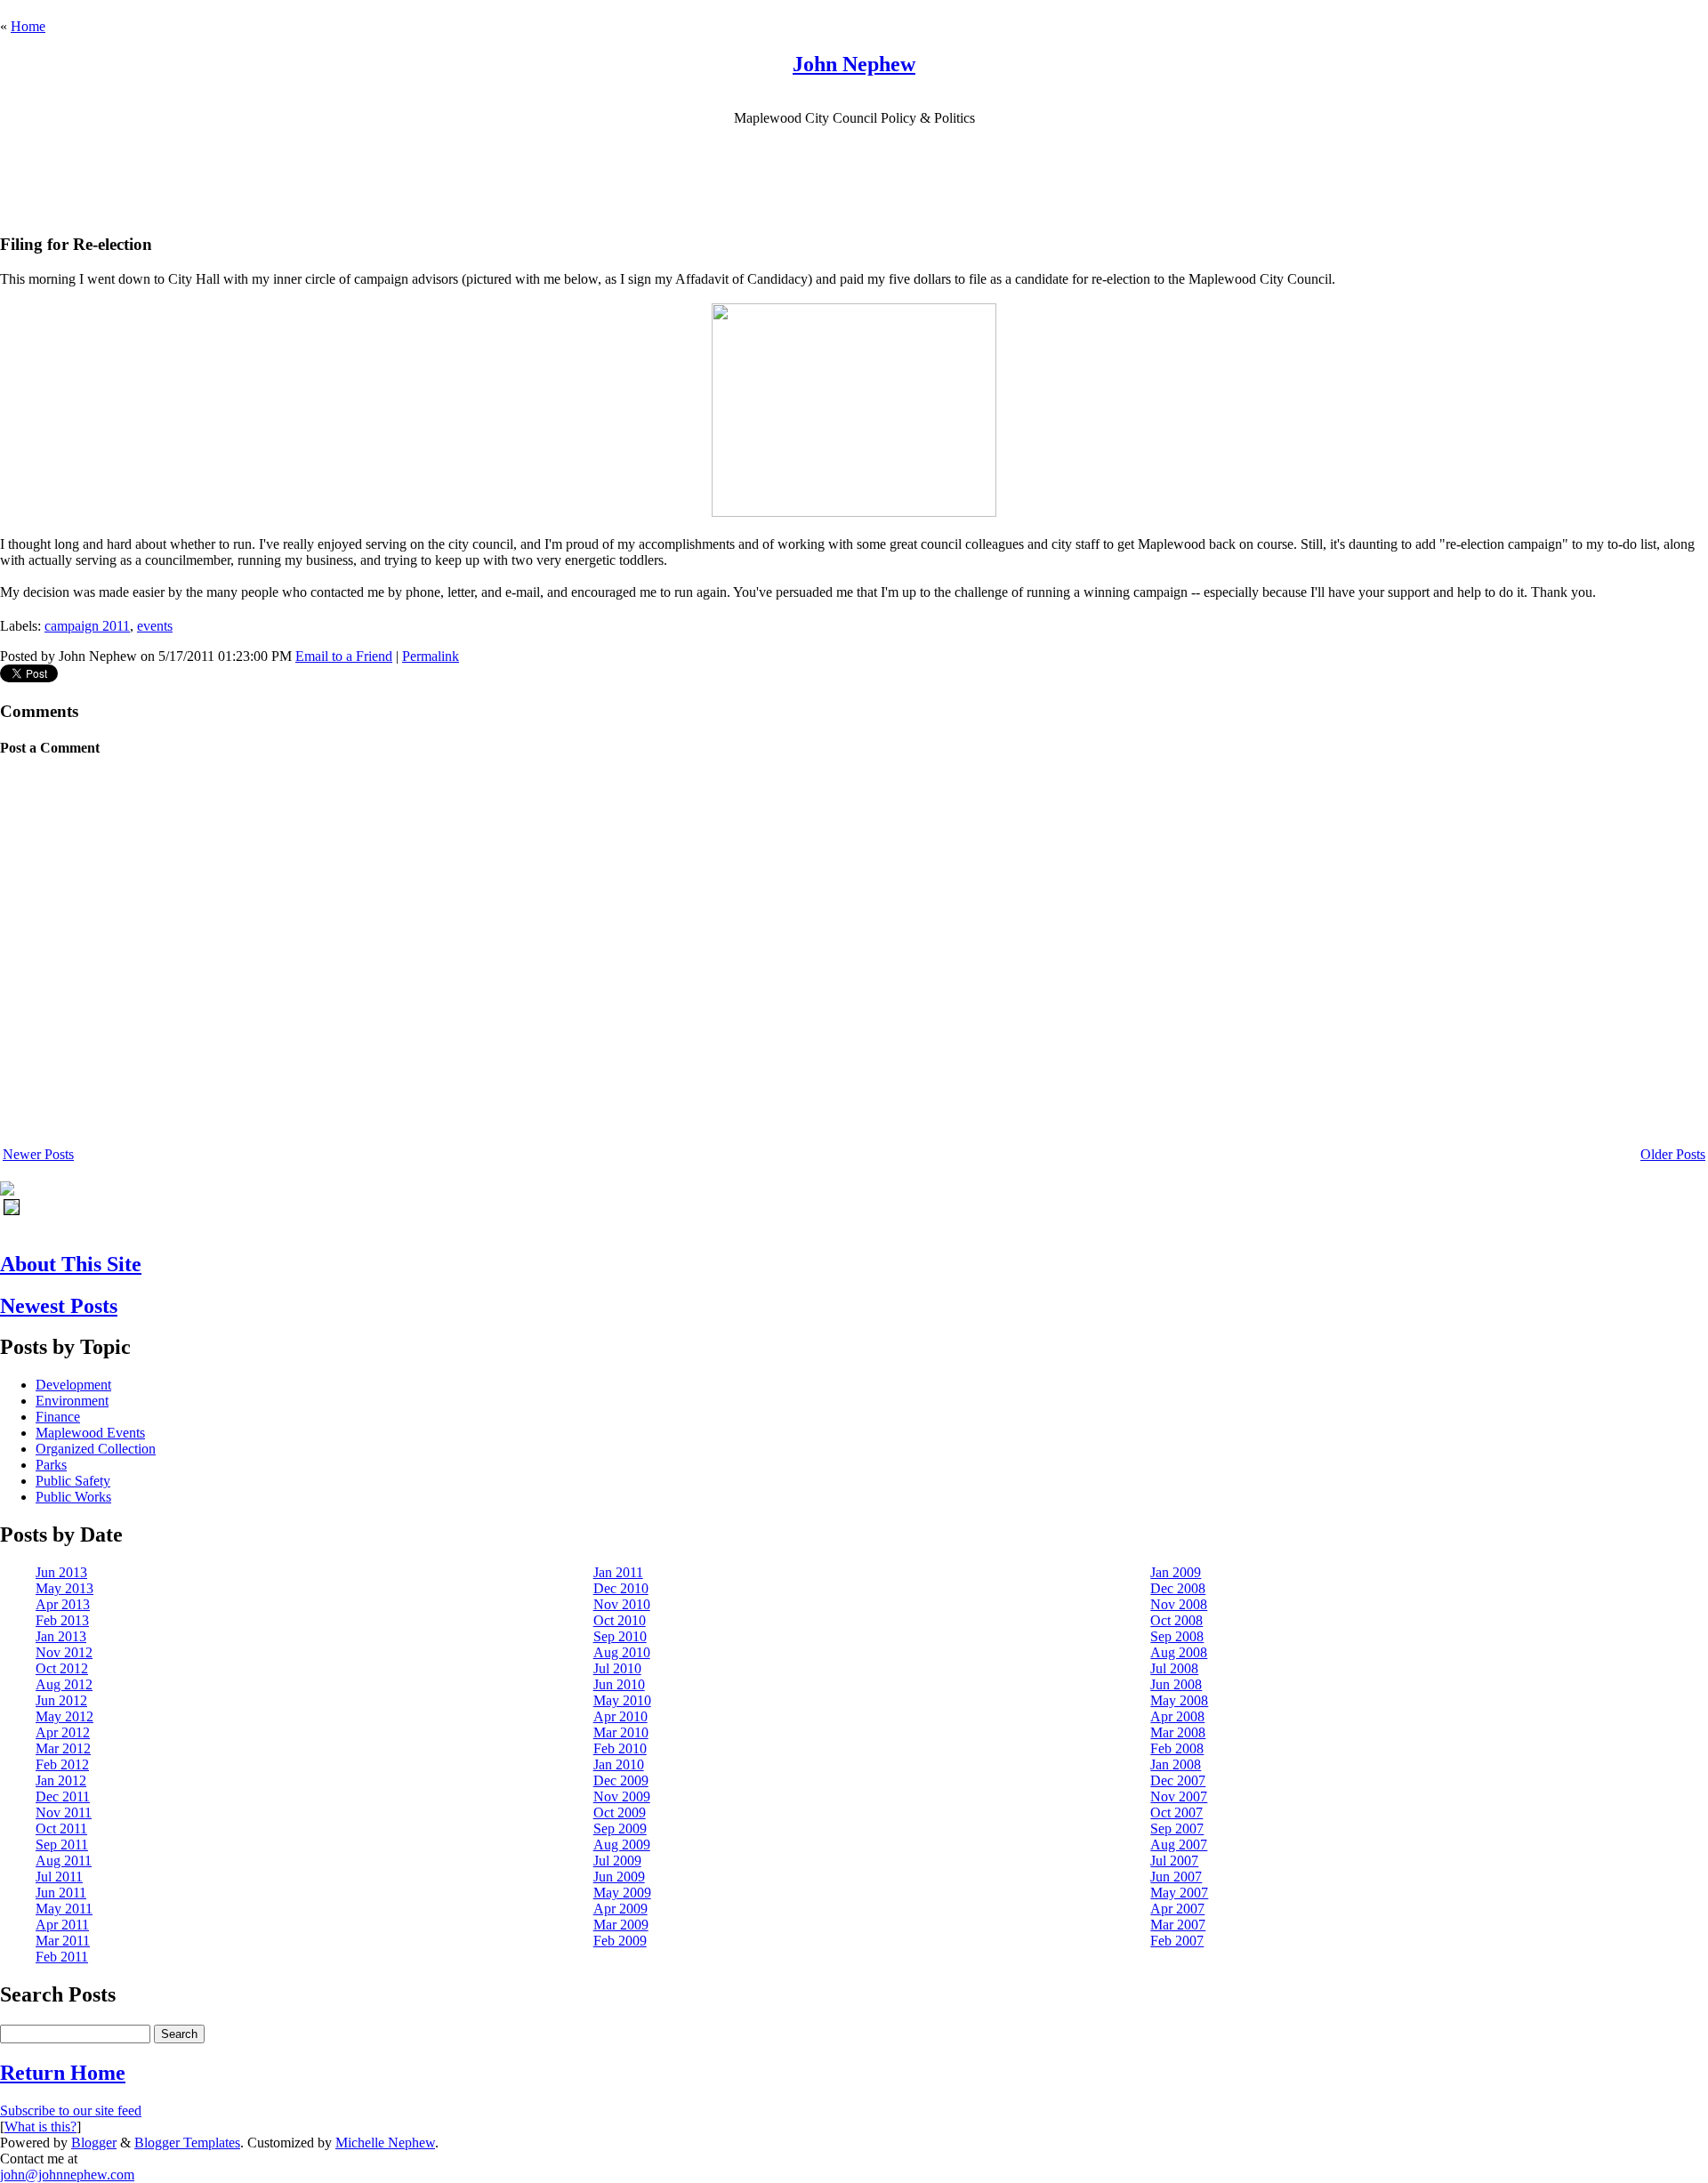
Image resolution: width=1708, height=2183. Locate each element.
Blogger (94, 2143)
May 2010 (622, 1700)
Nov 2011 (64, 1812)
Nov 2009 (622, 1796)
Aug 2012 (64, 1684)
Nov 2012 (64, 1652)
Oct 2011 (61, 1829)
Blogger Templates (187, 2143)
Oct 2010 (620, 1620)
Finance (58, 1417)
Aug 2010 (622, 1652)
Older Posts (1673, 1154)
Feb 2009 (620, 1941)
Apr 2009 (620, 1909)
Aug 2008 (1179, 1652)
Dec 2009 (621, 1780)
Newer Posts (38, 1154)
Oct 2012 (62, 1668)
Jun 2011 (61, 1893)
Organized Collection (96, 1449)
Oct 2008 (1176, 1620)
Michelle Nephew (385, 2143)
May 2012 (64, 1716)
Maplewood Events (90, 1433)
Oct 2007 (1176, 1812)
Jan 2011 (618, 1572)
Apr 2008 (1177, 1716)
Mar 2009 (621, 1925)
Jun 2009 (619, 1877)
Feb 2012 (62, 1764)
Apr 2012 (63, 1732)
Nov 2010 (622, 1604)
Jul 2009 (617, 1861)
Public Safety (73, 1481)
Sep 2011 (62, 1845)
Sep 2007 (1177, 1829)
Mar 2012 (63, 1748)
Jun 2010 (619, 1684)
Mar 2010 (621, 1732)
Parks (51, 1465)
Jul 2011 (59, 1877)
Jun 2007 (1176, 1877)
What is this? (40, 2127)
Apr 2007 (1177, 1909)
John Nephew (854, 64)
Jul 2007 (1174, 1861)
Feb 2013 (62, 1620)
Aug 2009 (622, 1845)
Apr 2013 (63, 1604)
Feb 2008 (1177, 1748)
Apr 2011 (62, 1925)
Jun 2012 (61, 1700)
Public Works (73, 1497)
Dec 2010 (621, 1588)
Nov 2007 (1179, 1796)
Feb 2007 (1177, 1941)
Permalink (431, 656)
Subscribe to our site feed (71, 2111)
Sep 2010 (620, 1636)
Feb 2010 (620, 1748)
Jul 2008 (1174, 1668)
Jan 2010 (619, 1764)
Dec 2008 (1178, 1588)
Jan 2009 (1176, 1572)
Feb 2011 (62, 1957)
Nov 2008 (1179, 1604)
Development (73, 1385)
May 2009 (622, 1893)
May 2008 (1179, 1700)
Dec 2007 (1178, 1780)
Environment (72, 1401)
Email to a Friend (344, 656)
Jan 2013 (61, 1636)
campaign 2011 (87, 626)
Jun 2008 (1176, 1684)
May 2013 (64, 1588)
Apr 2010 (620, 1716)
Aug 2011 (64, 1861)
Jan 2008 (1176, 1764)
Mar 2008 (1178, 1732)
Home (28, 26)
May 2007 (1179, 1893)
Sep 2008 (1177, 1636)
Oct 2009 (620, 1812)
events (155, 626)
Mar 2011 (63, 1941)
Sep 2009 (620, 1829)
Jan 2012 (61, 1780)
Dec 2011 (63, 1796)
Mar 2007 (1178, 1925)
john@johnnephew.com (67, 2175)
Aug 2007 (1179, 1845)
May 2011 (64, 1909)
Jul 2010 (617, 1668)
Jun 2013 (61, 1572)
